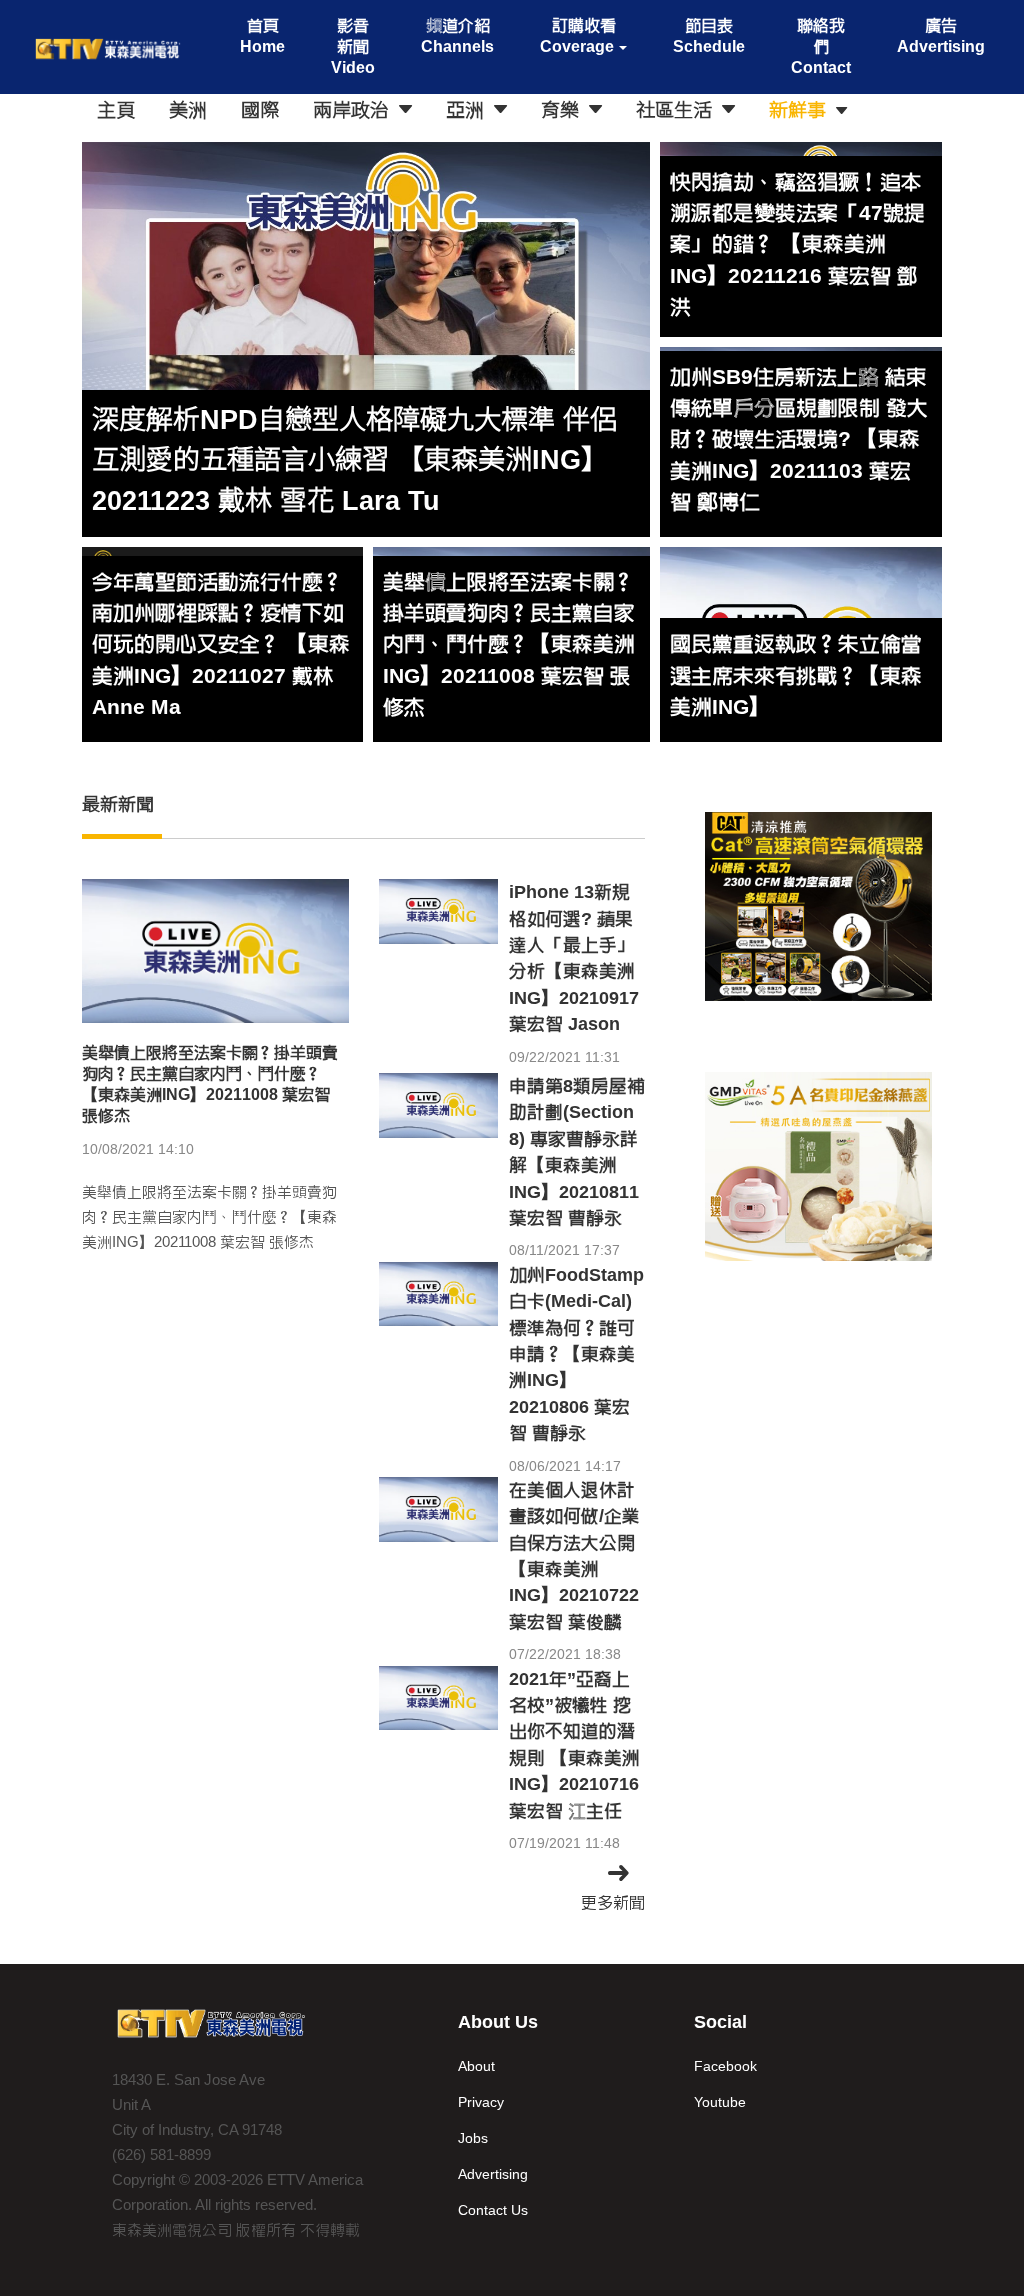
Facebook (725, 2066)
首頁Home (262, 36)
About (476, 2066)
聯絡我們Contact (821, 46)
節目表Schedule (709, 36)
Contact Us (493, 2210)
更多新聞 (613, 1902)
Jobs (473, 2138)
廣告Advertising (941, 36)
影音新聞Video (353, 46)
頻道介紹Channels (457, 36)
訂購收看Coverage (577, 36)
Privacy (481, 2102)
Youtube (720, 2102)
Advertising (493, 2174)
